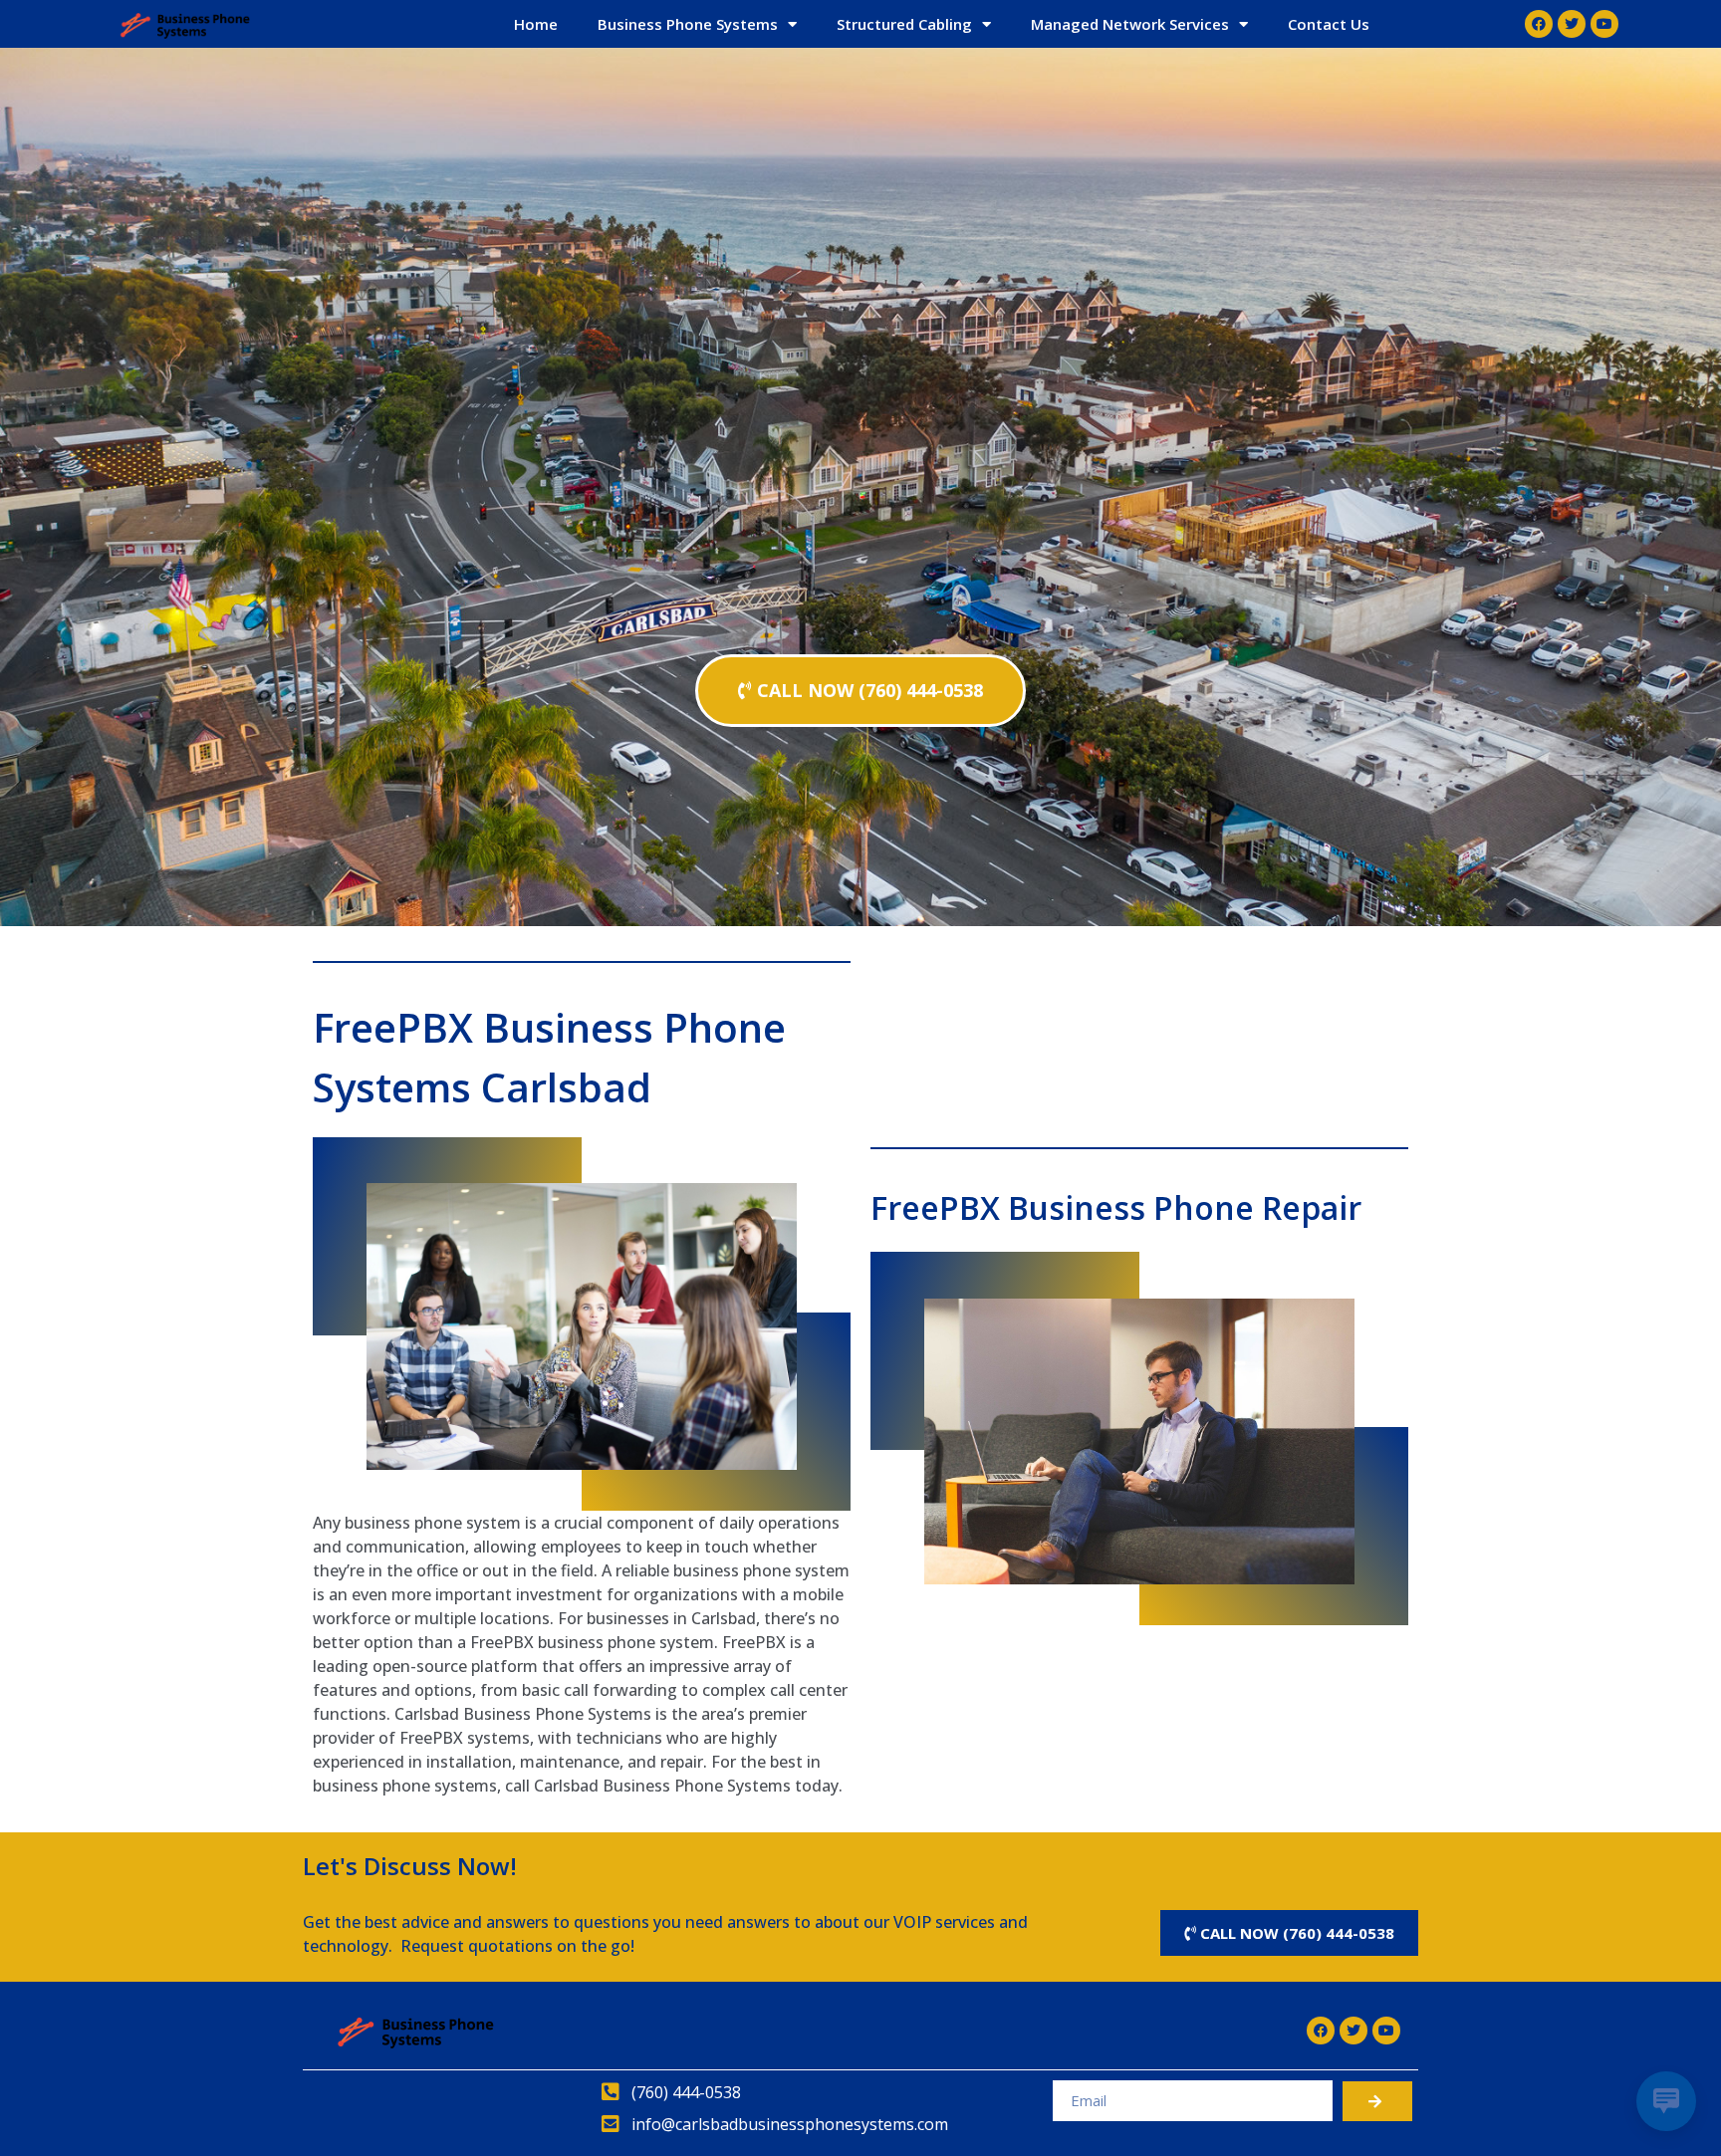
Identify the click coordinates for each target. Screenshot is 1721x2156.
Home (536, 24)
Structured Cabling (904, 24)
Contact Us (1329, 24)
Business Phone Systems (688, 24)
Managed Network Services (1130, 24)
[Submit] (1377, 2101)
